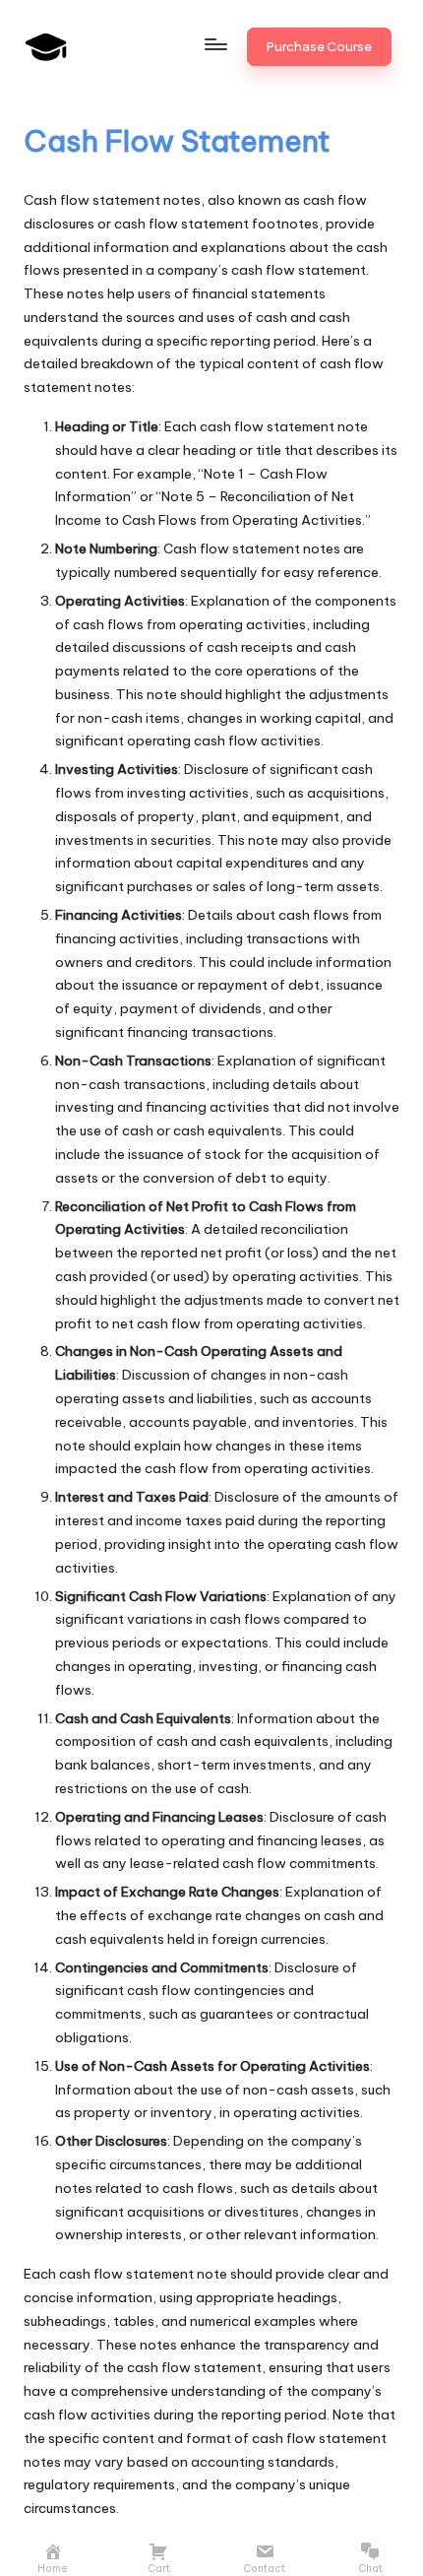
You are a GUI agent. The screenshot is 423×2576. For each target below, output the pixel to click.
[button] (319, 46)
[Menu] (214, 44)
